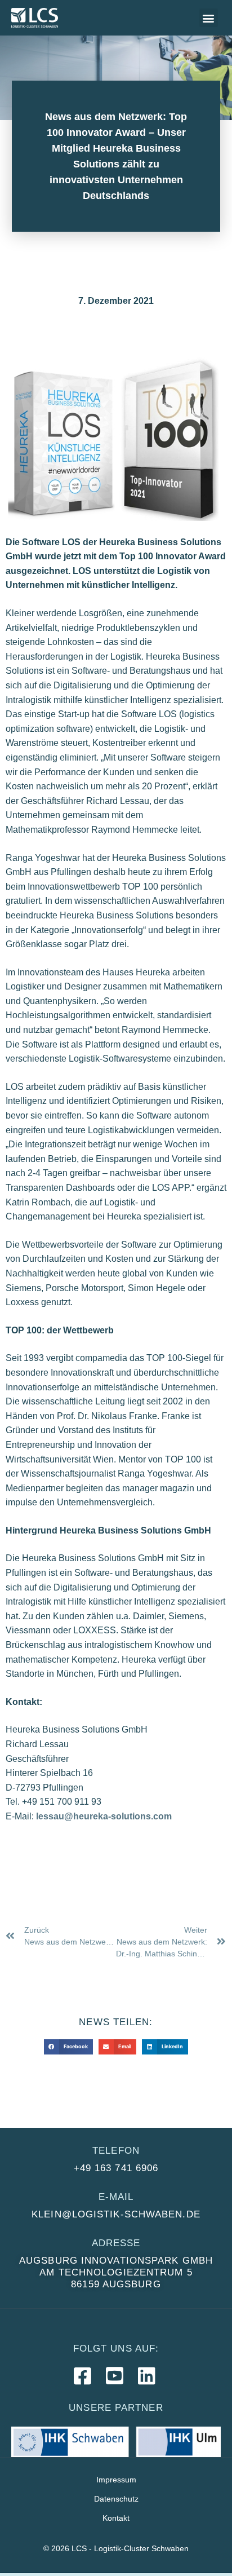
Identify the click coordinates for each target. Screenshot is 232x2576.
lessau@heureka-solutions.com (104, 1816)
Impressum (116, 2480)
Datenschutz (116, 2499)
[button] (209, 18)
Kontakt (116, 2518)
